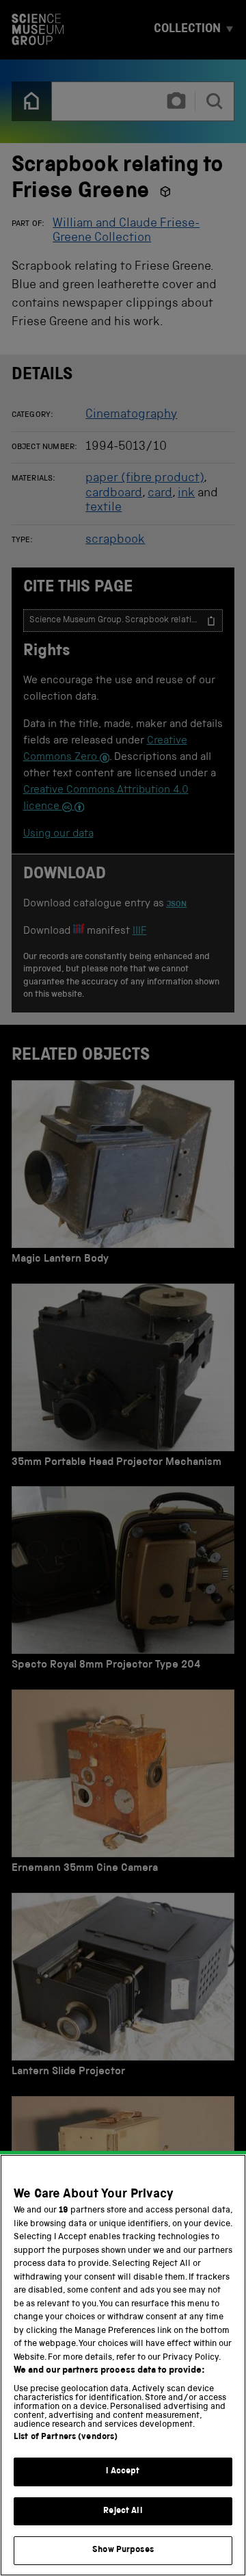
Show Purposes (123, 2550)
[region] (123, 2365)
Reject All (123, 2511)
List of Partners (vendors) (66, 2437)
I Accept (123, 2472)
